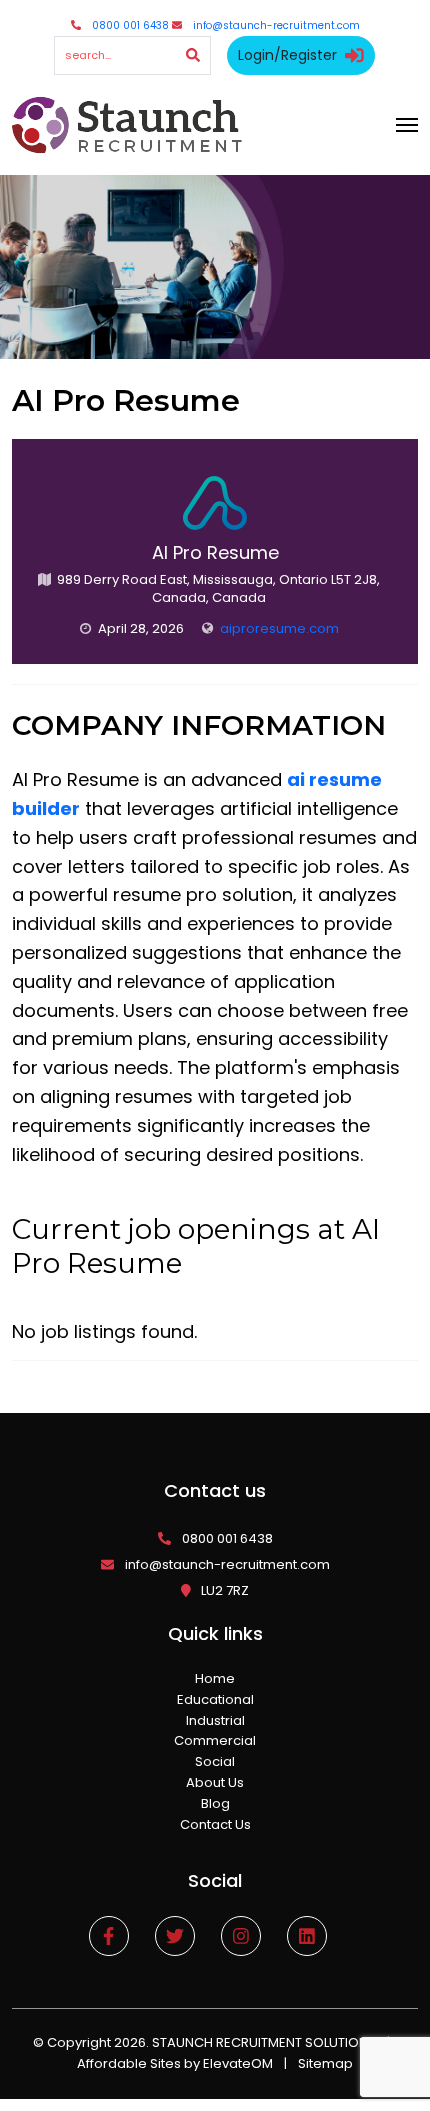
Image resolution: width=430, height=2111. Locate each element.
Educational (215, 1699)
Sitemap (325, 2063)
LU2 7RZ (225, 1590)
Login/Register (287, 55)
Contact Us (215, 1824)
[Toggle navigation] (407, 125)
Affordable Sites (129, 2063)
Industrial (215, 1720)
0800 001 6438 (130, 25)
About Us (215, 1782)
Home (215, 1678)
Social (215, 1761)
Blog (215, 1803)
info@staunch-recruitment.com (276, 25)
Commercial (215, 1740)
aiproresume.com (279, 628)
